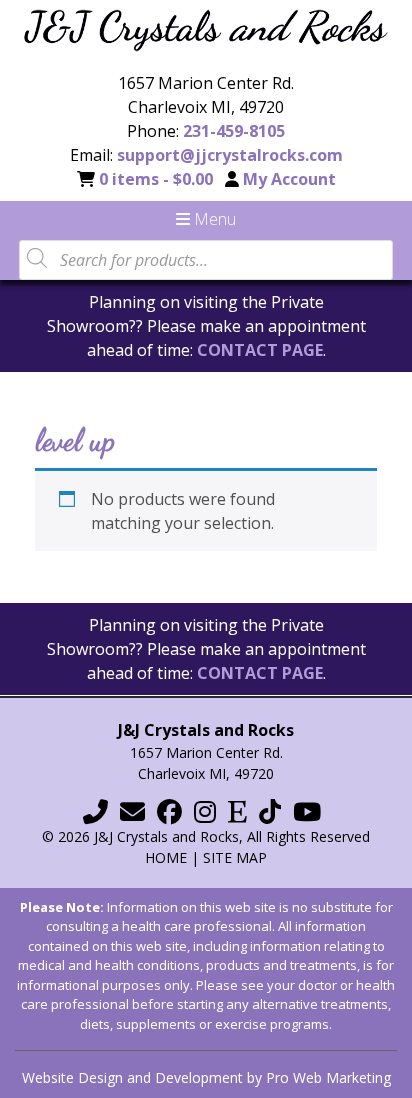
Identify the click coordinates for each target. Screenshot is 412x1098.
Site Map (235, 857)
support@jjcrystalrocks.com (230, 155)
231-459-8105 (234, 131)
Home (166, 857)
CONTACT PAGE (260, 350)
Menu (213, 219)
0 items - (156, 179)
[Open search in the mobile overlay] (206, 258)
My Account (289, 179)
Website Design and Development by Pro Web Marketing (206, 1077)
